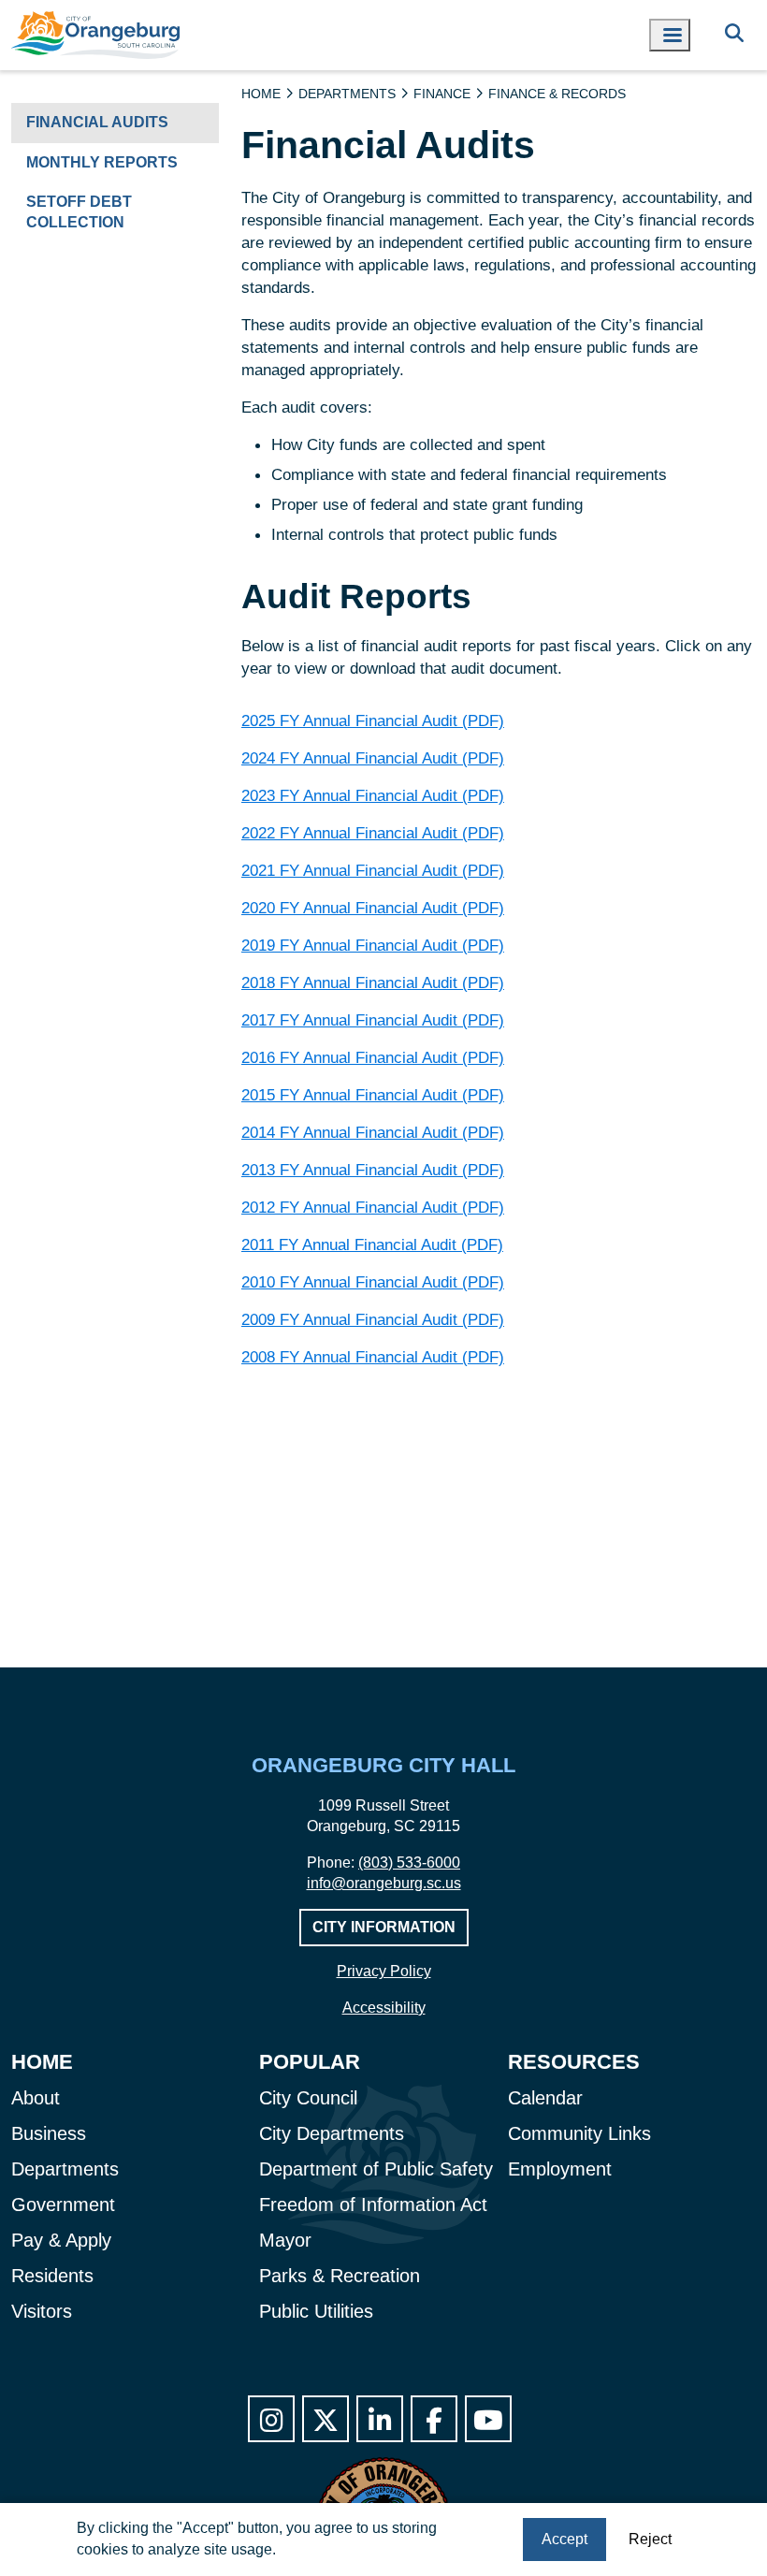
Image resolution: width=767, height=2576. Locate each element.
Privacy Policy (384, 1971)
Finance (442, 94)
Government (63, 2205)
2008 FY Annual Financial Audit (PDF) (373, 1357)
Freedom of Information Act (373, 2205)
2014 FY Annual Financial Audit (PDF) (373, 1132)
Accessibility (384, 2008)
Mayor (285, 2240)
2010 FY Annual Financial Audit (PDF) (373, 1282)
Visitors (42, 2311)
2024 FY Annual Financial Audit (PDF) (373, 758)
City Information (384, 1927)
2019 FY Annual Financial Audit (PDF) (373, 945)
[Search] (734, 35)
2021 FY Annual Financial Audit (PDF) (373, 870)
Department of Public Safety (376, 2169)
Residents (52, 2276)
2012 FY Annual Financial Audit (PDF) (373, 1207)
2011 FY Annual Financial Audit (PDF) (372, 1244)
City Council (308, 2098)
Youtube (488, 2419)
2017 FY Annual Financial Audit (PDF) (373, 1020)
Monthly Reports (102, 162)
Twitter (326, 2419)
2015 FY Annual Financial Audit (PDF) (373, 1095)
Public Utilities (316, 2311)
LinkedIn (380, 2419)
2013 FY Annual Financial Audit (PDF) (373, 1170)
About (36, 2098)
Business (49, 2133)
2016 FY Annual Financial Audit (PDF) (373, 1057)
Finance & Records (557, 94)
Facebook (434, 2419)
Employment (560, 2169)
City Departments (332, 2133)
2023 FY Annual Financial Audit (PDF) (373, 795)
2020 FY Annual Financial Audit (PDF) (373, 908)
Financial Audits (97, 122)
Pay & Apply (61, 2240)
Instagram (271, 2419)
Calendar (545, 2098)
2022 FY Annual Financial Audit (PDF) (373, 833)
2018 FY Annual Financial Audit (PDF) (373, 982)
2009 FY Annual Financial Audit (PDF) (373, 1319)
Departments (347, 94)
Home (261, 94)
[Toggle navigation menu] (670, 35)
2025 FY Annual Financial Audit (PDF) (373, 720)
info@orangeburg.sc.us (384, 1883)
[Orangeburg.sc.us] (95, 35)
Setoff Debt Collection (79, 212)
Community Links (579, 2133)
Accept (564, 2539)
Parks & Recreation (340, 2276)
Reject (650, 2539)
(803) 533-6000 (409, 1863)
